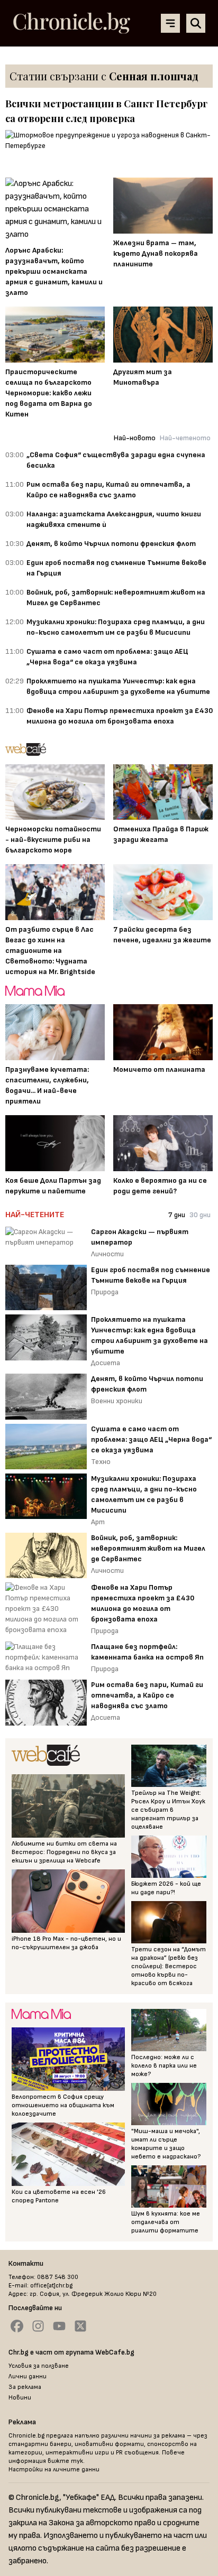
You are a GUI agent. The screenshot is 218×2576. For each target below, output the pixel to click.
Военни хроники (117, 1401)
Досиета (106, 1363)
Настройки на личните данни (54, 2470)
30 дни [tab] (200, 1215)
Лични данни (28, 2376)
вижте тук (65, 2461)
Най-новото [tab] (135, 438)
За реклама (25, 2387)
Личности (107, 1254)
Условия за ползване (39, 2366)
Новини (20, 2398)
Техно (101, 1462)
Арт (98, 1522)
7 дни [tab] (177, 1215)
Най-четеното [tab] (185, 438)
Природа (105, 1292)
